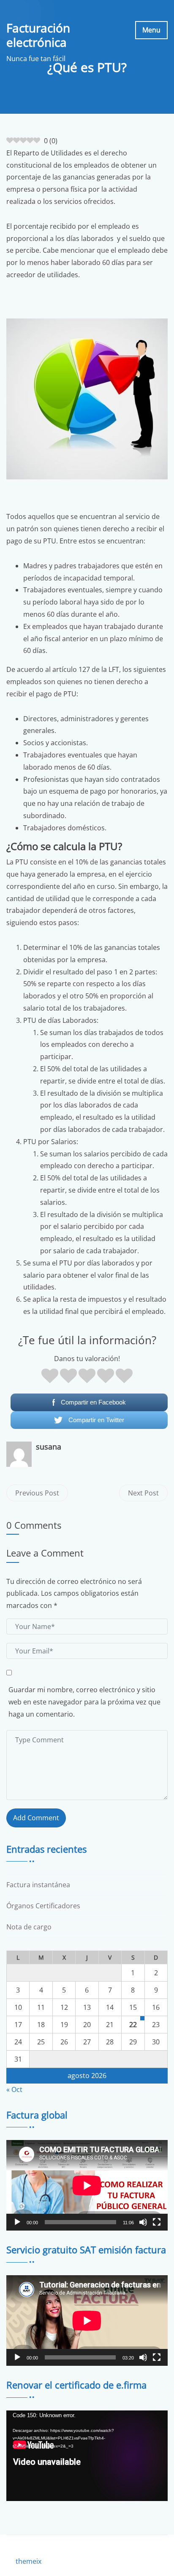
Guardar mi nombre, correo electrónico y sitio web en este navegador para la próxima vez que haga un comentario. (84, 1702)
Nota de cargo (29, 1927)
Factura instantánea (38, 1885)
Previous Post (37, 1493)
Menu (151, 30)
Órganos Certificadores (43, 1906)
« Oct (14, 2089)
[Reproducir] (17, 2222)
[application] (87, 2185)
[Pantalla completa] (157, 2222)
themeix (29, 2561)
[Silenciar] (143, 2222)
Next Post (143, 1493)
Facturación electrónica (38, 35)
